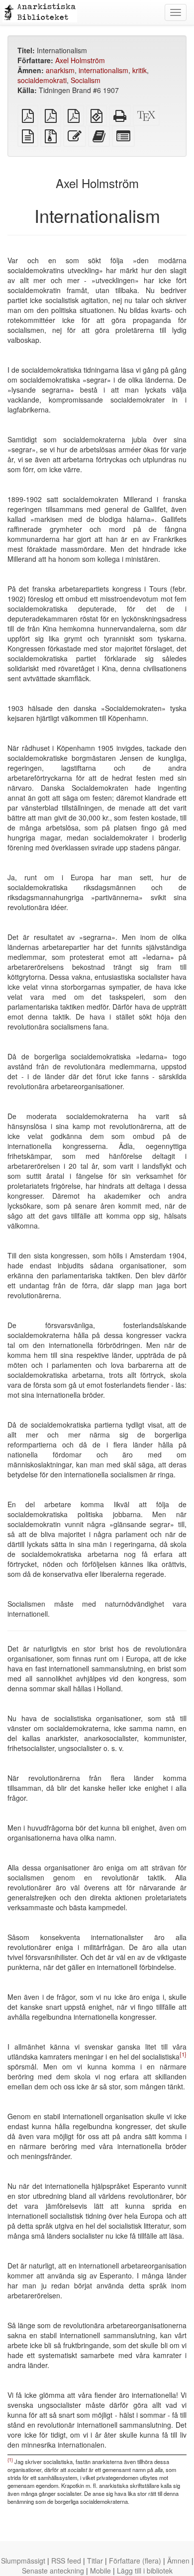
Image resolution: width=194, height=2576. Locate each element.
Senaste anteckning (53, 2571)
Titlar (95, 2561)
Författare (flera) (135, 2561)
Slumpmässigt (23, 2561)
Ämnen (178, 2561)
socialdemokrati (42, 80)
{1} (183, 2054)
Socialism (86, 80)
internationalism (103, 70)
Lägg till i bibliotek (145, 2571)
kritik (140, 70)
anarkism (60, 70)
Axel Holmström (80, 60)
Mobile (100, 2571)
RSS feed (66, 2561)
